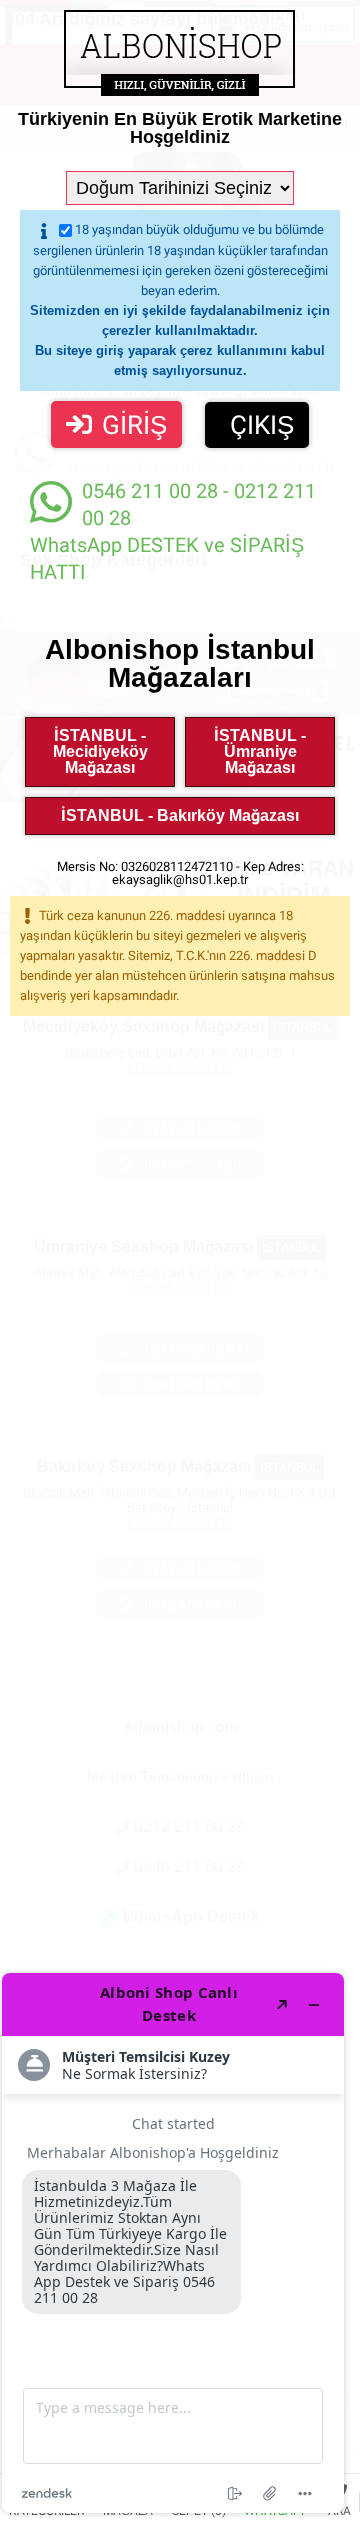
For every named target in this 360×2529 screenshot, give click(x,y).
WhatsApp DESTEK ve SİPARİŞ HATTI (173, 531)
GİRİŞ (134, 425)
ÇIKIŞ (262, 425)
